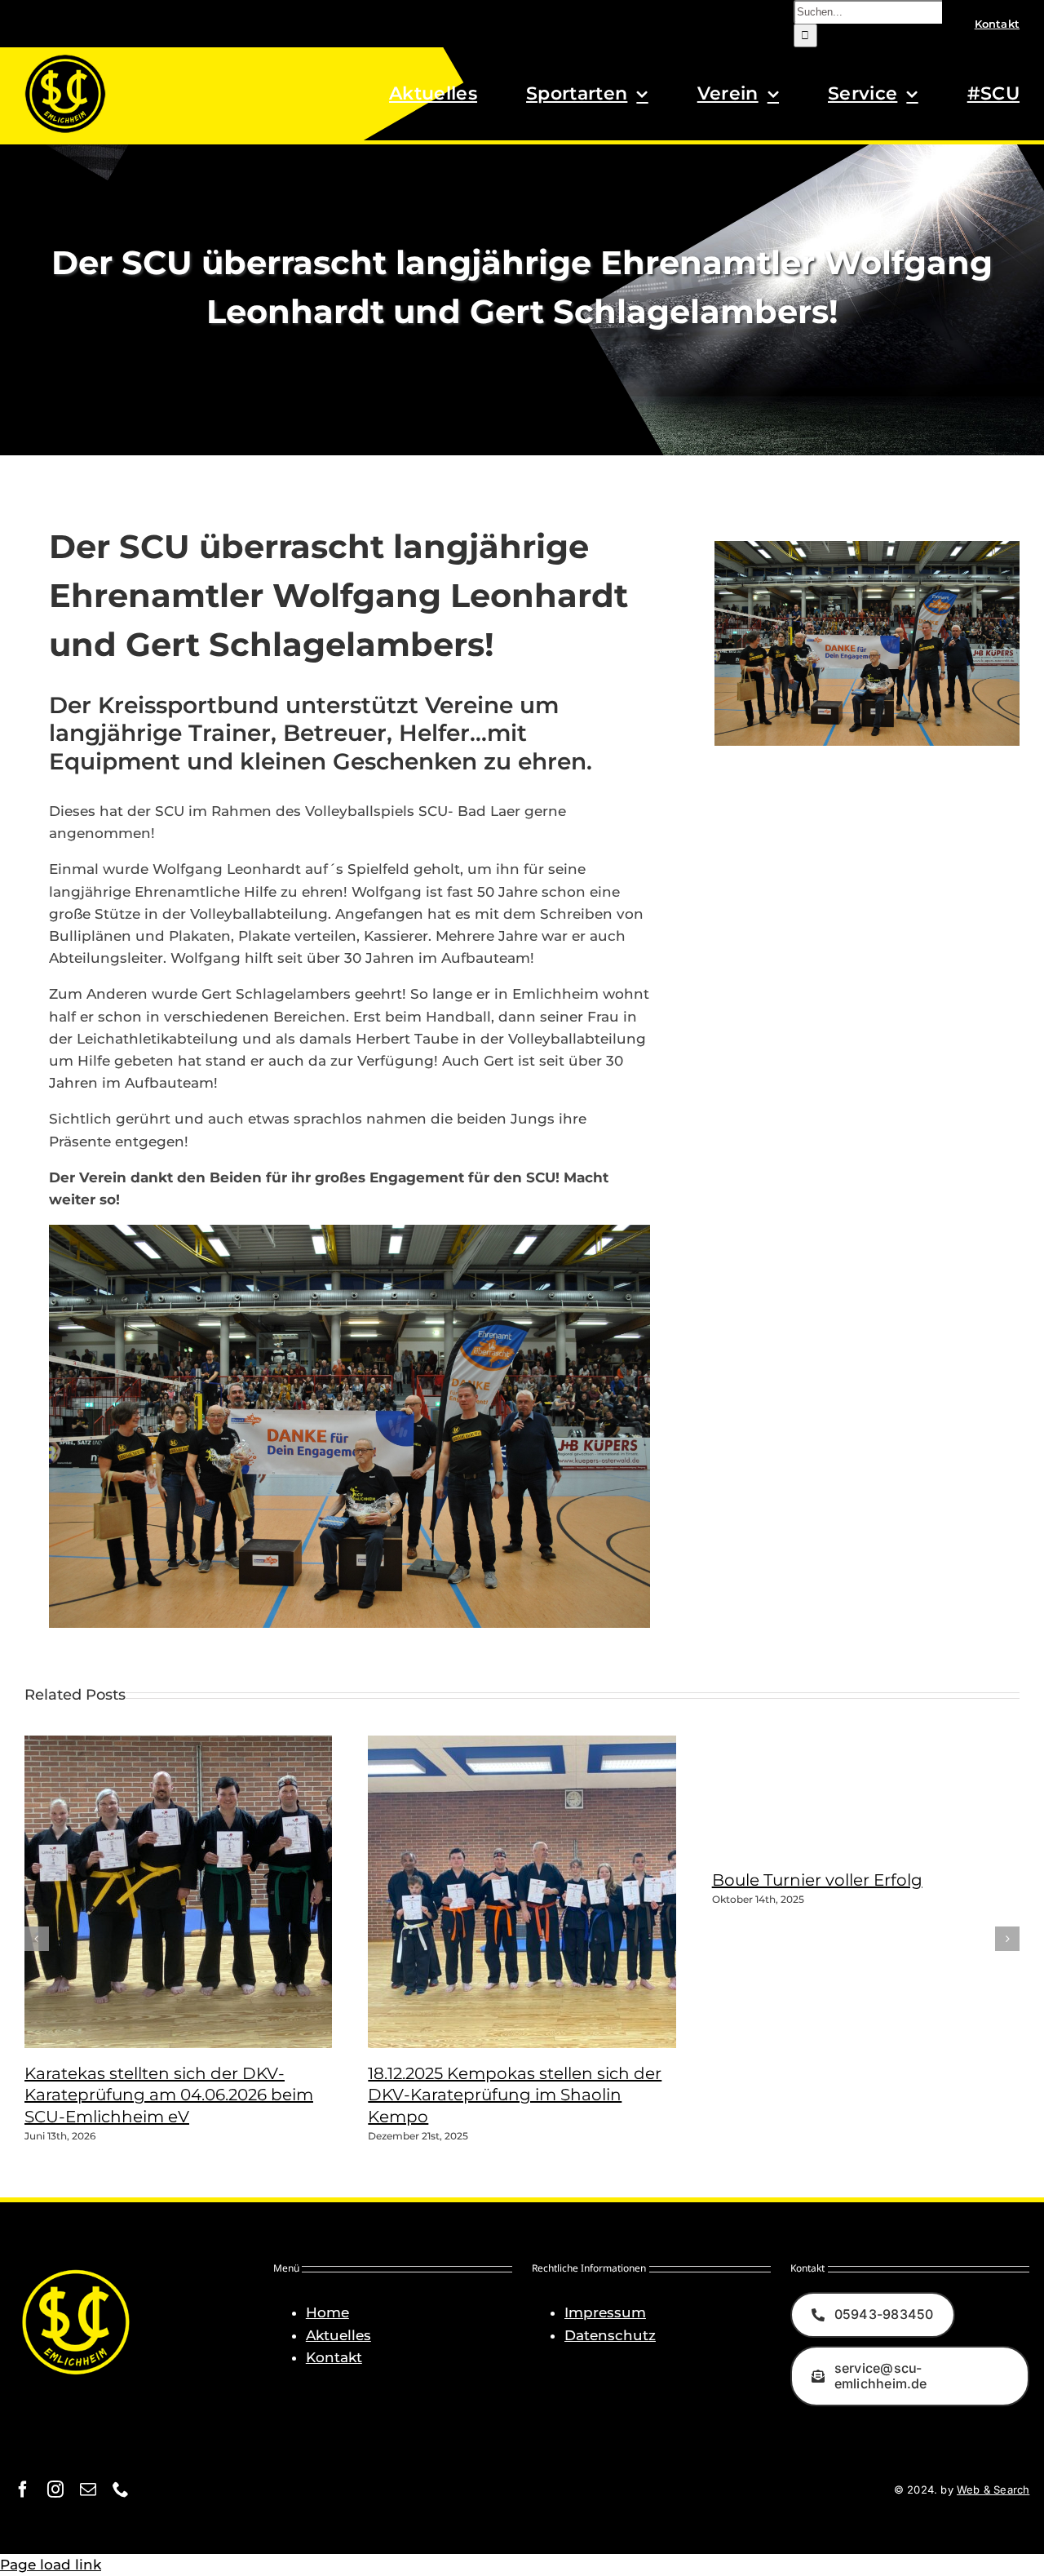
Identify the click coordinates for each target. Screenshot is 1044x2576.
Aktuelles (338, 2335)
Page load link (51, 2565)
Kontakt (334, 2357)
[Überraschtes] (349, 1231)
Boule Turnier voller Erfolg (817, 1880)
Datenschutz (610, 2335)
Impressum (605, 2312)
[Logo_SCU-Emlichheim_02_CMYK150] (65, 60)
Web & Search (993, 2490)
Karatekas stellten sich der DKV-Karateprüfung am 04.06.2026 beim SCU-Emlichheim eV (169, 2095)
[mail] (88, 2490)
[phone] (121, 2490)
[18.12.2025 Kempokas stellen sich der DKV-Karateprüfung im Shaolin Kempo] (572, 2043)
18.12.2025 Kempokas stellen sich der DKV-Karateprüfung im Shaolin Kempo (515, 2095)
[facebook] (23, 2490)
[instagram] (55, 2490)
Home (327, 2312)
